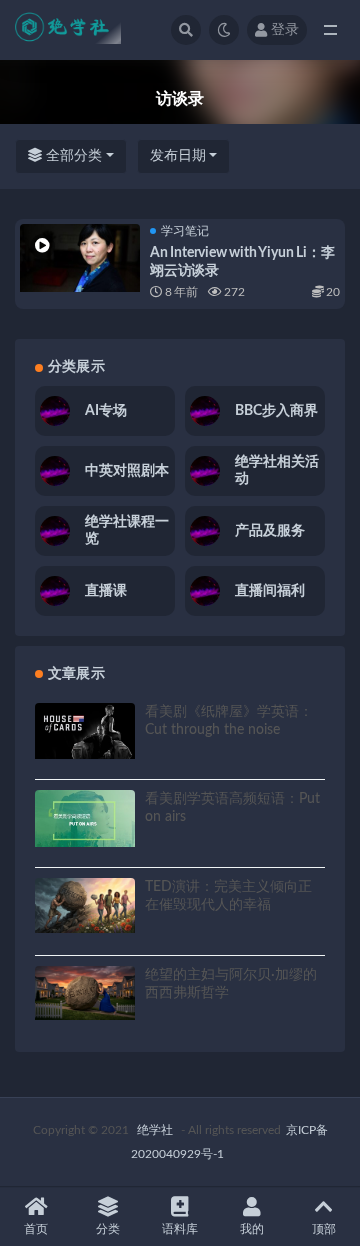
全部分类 (72, 156)
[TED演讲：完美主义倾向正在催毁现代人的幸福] (85, 905)
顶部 (324, 1229)
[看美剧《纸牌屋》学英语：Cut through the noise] (85, 731)
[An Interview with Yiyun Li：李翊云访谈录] (80, 258)
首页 (36, 1229)
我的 (252, 1229)
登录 (285, 30)
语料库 (180, 1229)
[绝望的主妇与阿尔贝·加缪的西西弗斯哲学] (85, 993)
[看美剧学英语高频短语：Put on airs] (85, 818)
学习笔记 (185, 231)
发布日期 (178, 156)
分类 (108, 1229)
